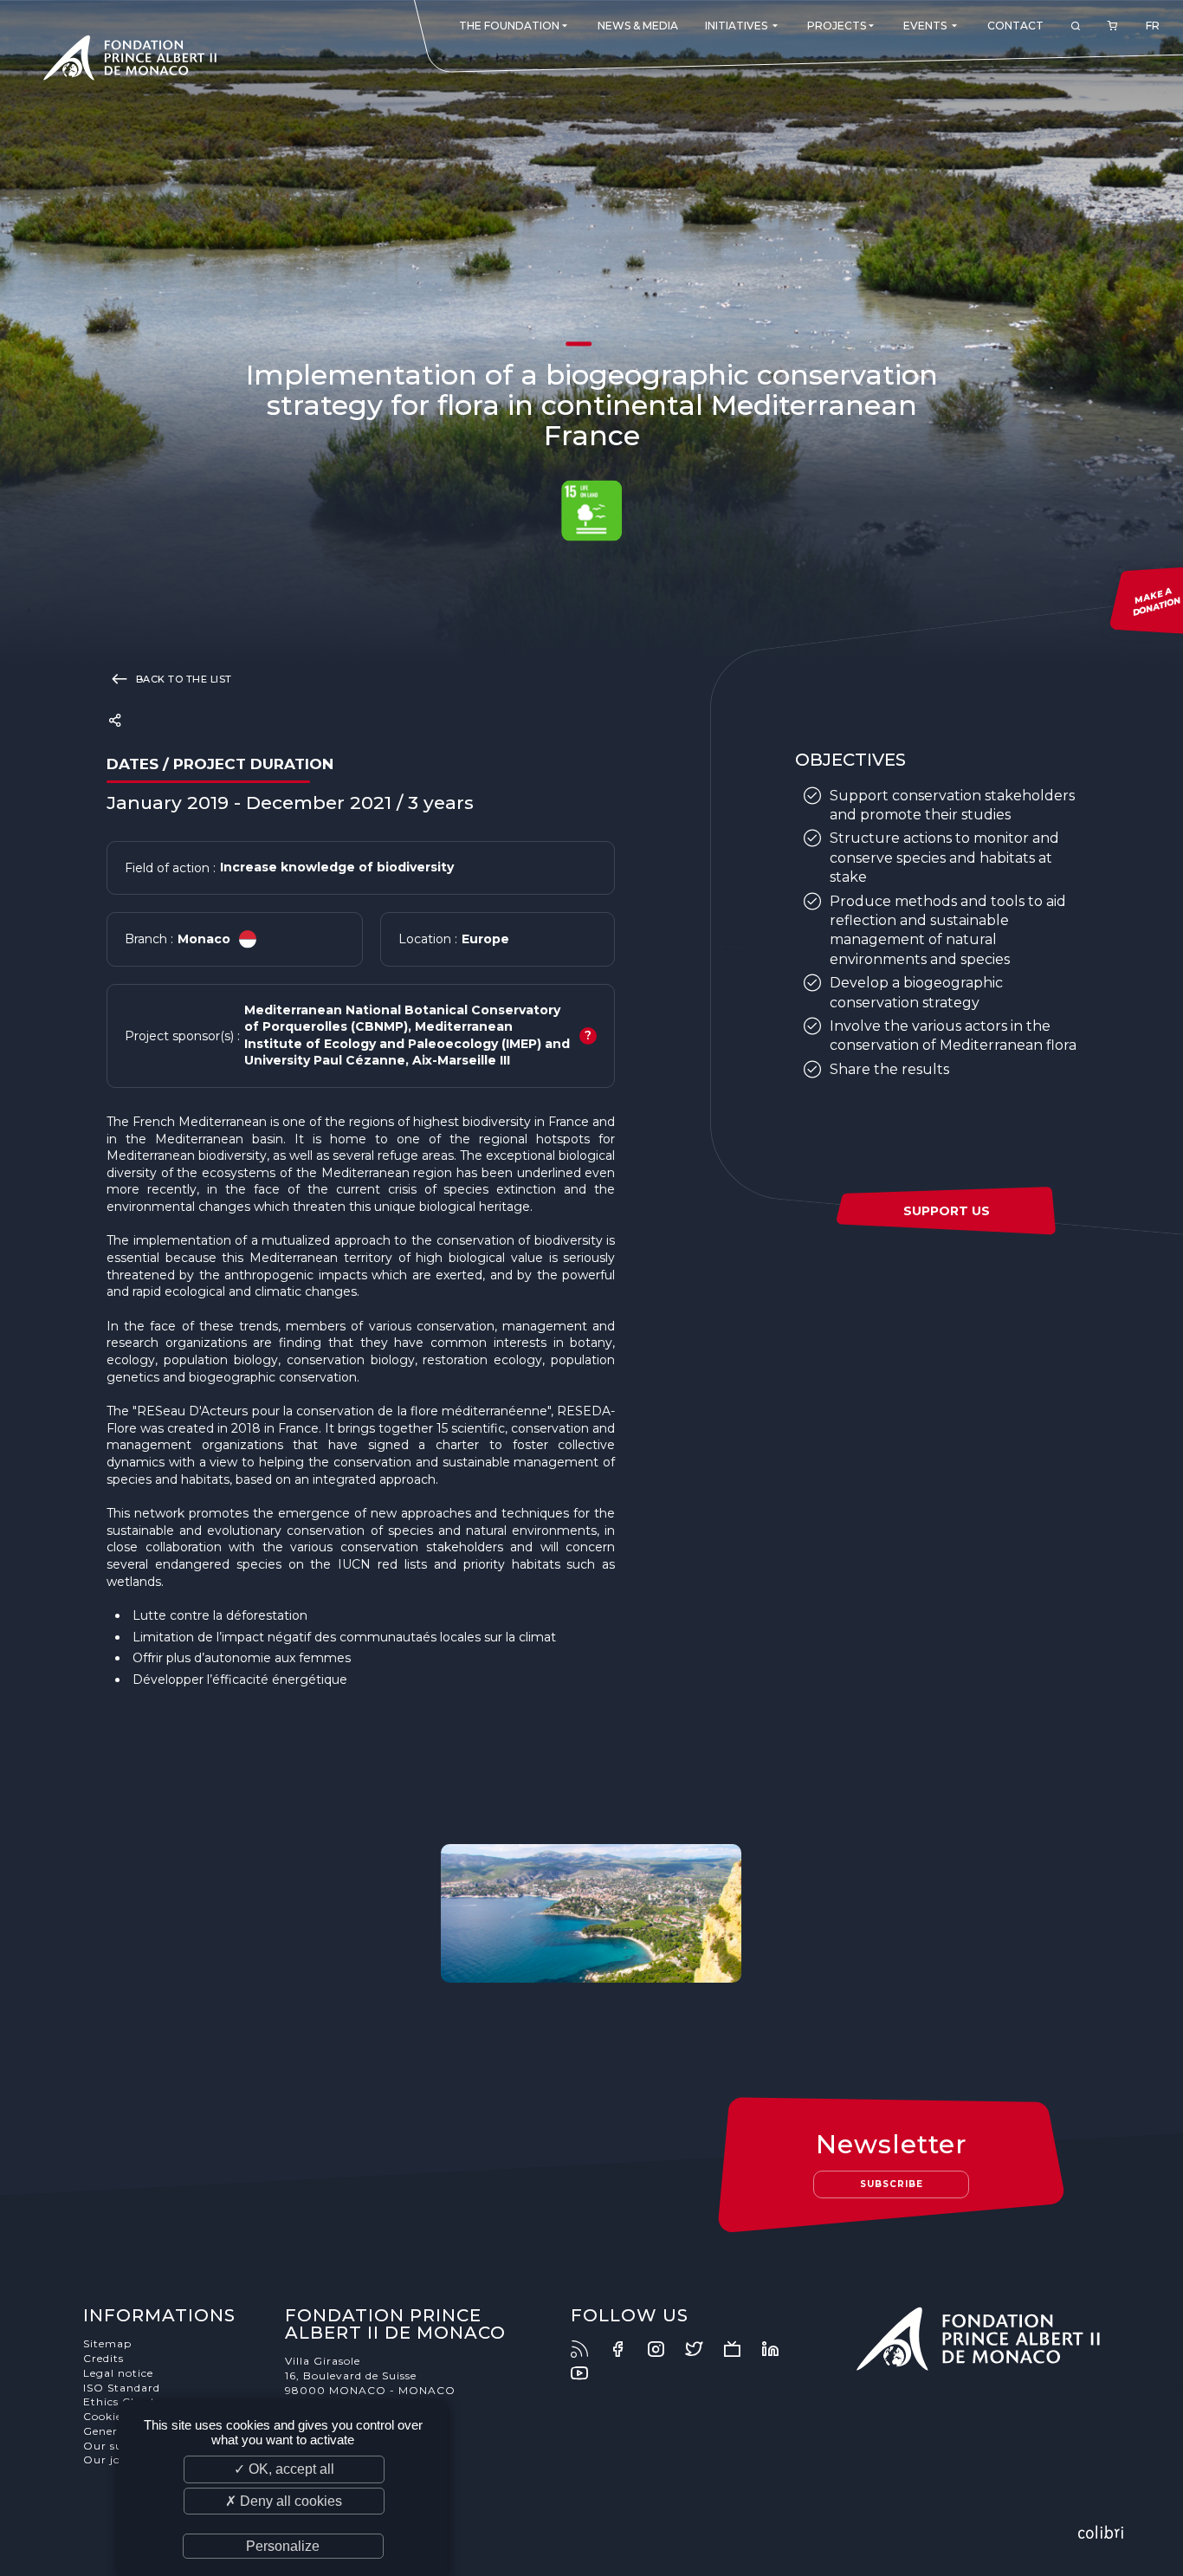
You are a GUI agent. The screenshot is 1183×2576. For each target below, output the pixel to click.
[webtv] (740, 2349)
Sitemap (107, 2343)
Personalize (283, 2546)
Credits (103, 2358)
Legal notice (118, 2373)
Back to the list (182, 679)
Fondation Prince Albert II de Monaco (130, 61)
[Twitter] (702, 2349)
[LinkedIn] (779, 2349)
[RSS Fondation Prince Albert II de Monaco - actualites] (588, 2349)
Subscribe (892, 2184)
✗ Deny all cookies (284, 2501)
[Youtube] (588, 2373)
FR (1153, 26)
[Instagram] (664, 2349)
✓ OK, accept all (284, 2469)
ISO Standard (122, 2388)
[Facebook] (626, 2349)
